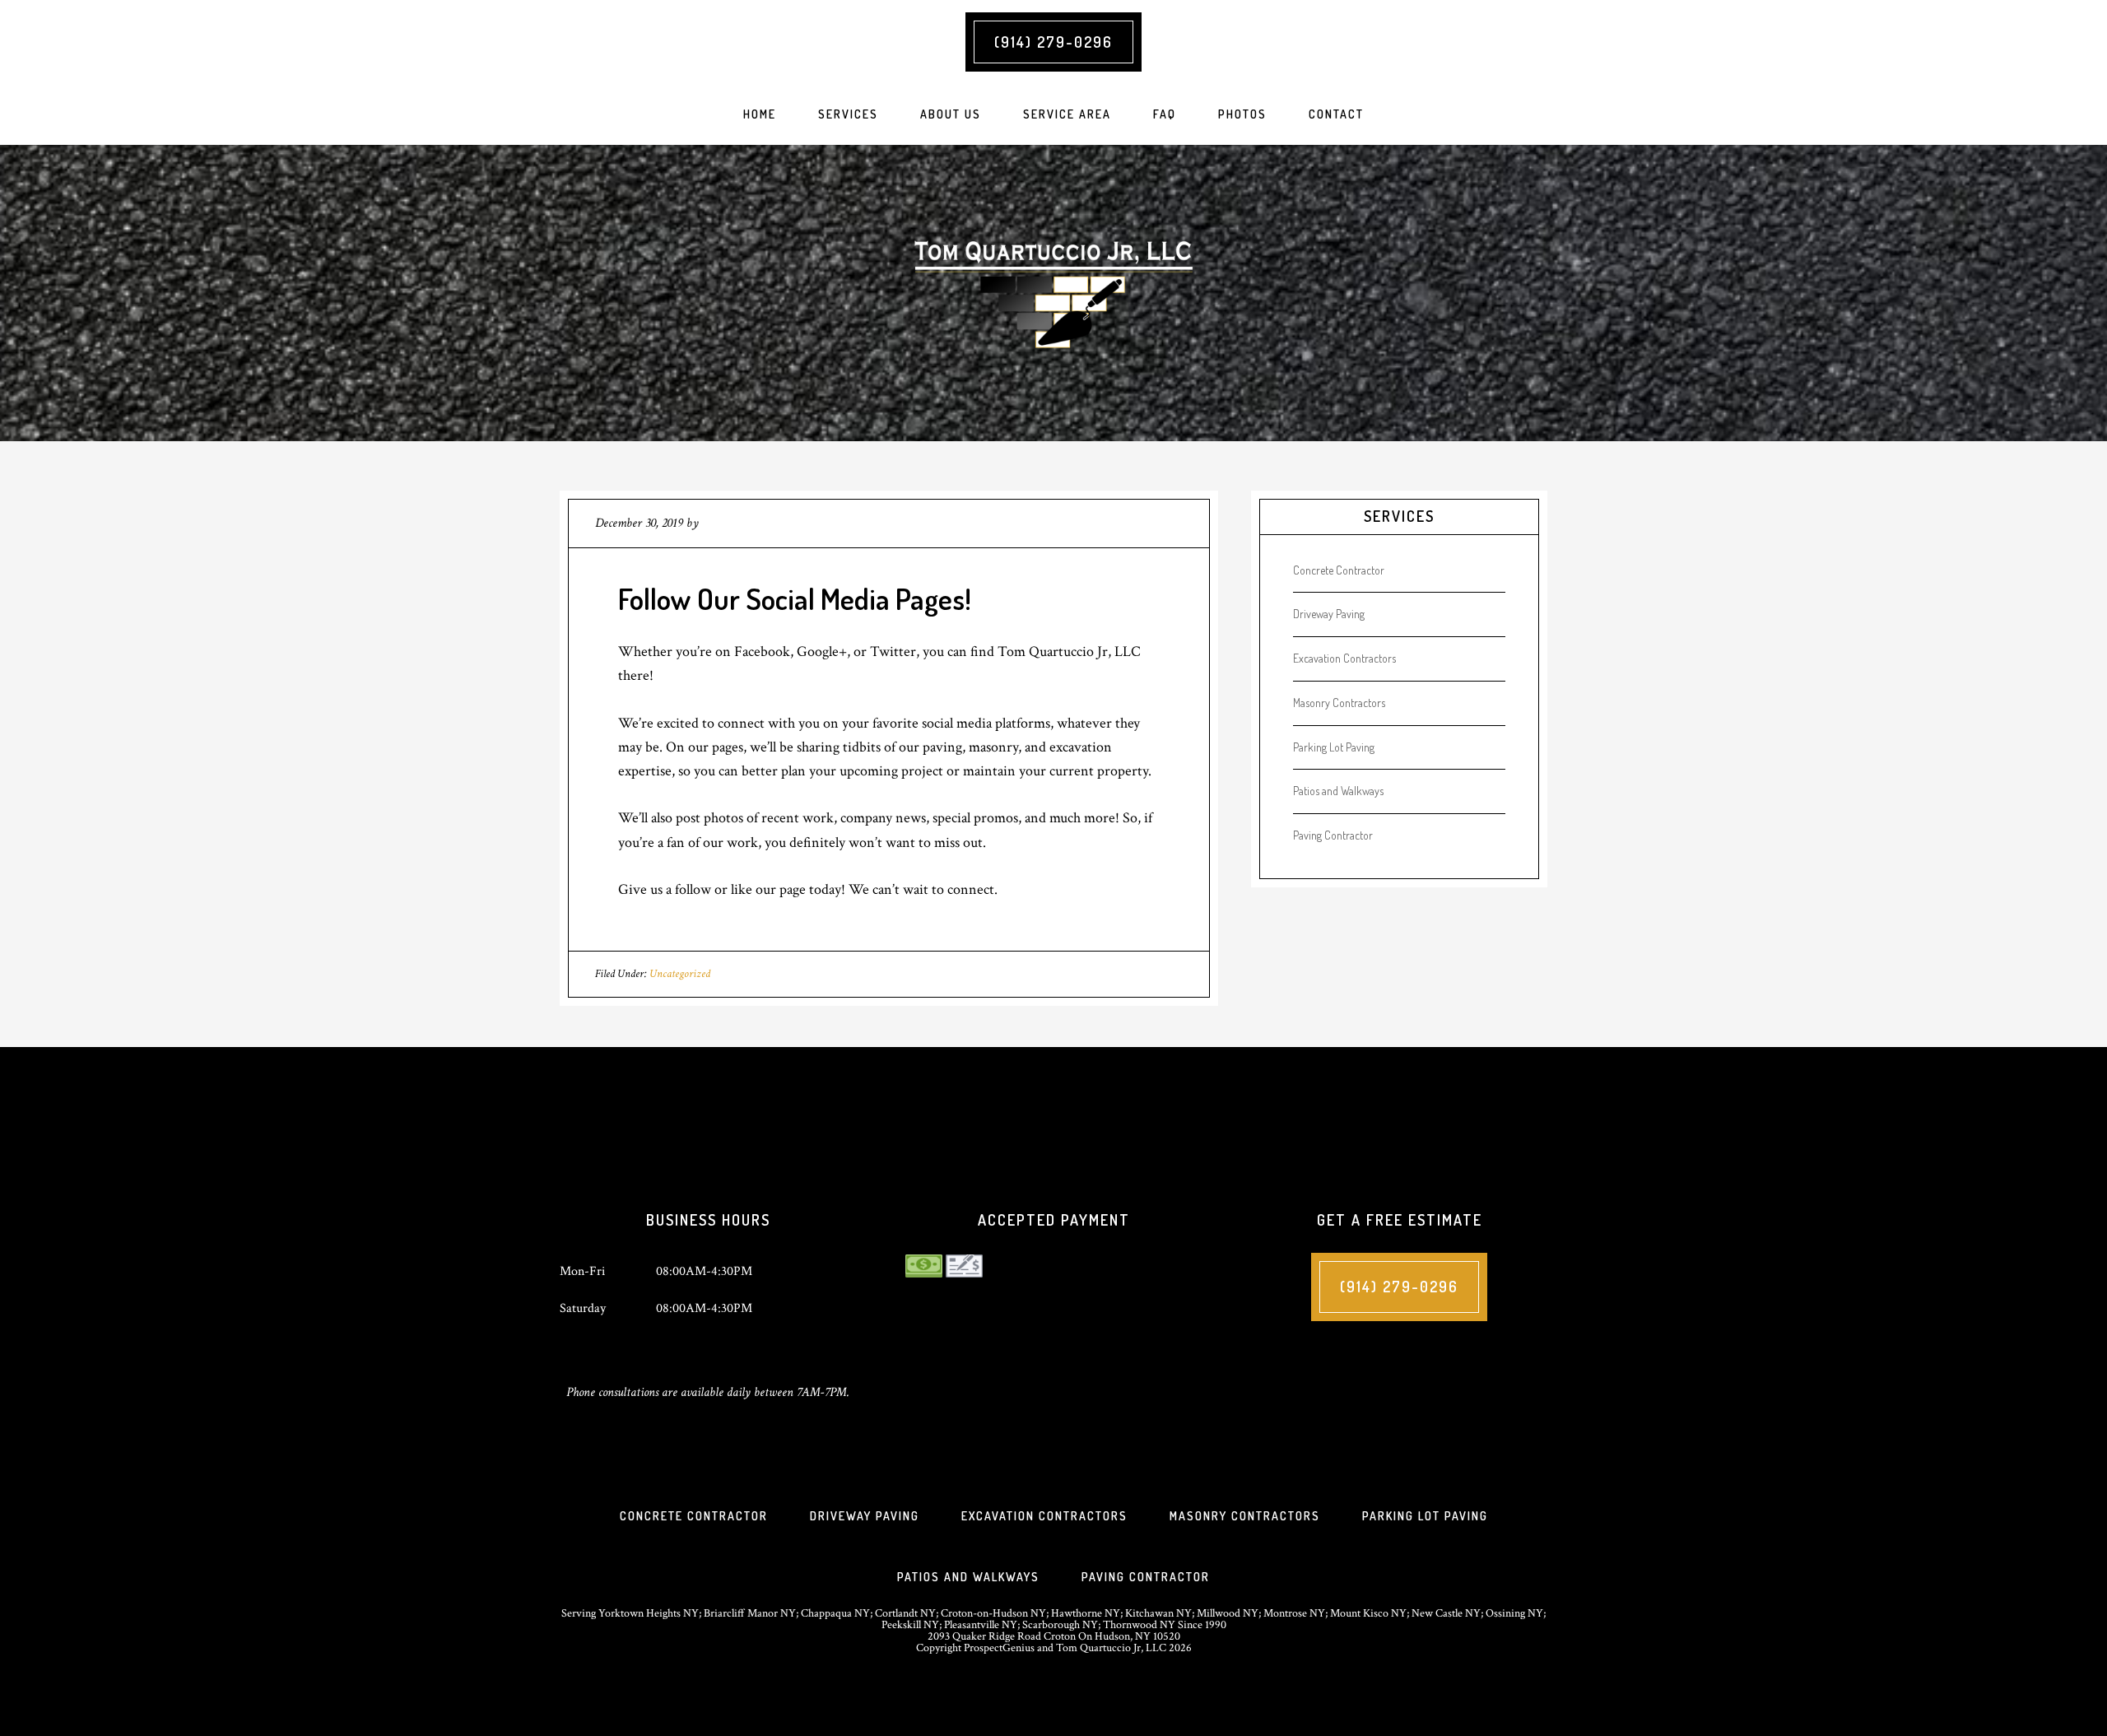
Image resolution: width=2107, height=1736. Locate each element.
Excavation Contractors (1344, 658)
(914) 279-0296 (1053, 42)
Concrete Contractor (1339, 570)
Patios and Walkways (1338, 791)
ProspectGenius (999, 1648)
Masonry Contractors (1339, 703)
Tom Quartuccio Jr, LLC (1053, 293)
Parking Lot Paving (1334, 747)
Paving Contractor (1333, 835)
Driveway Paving (1329, 614)
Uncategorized (680, 974)
